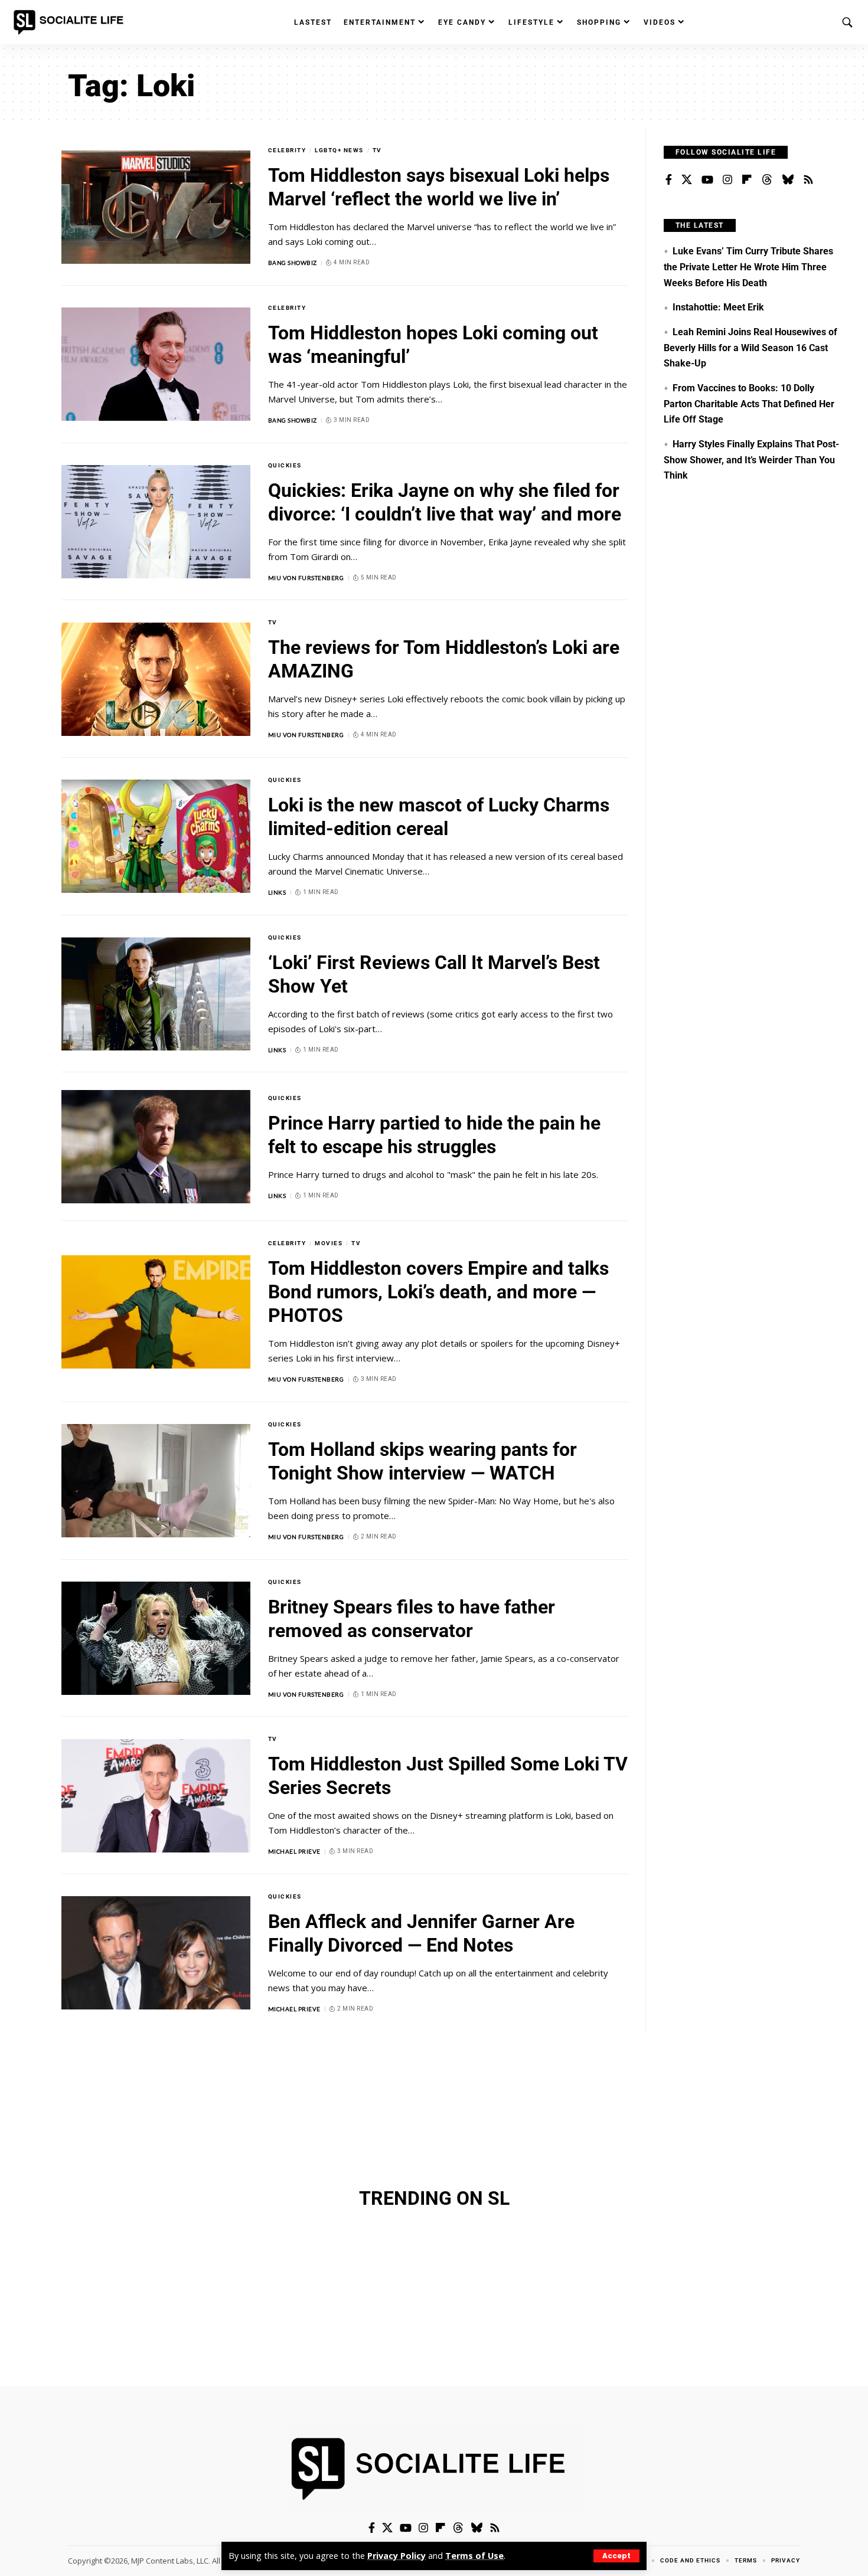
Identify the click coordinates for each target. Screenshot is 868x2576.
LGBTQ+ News (339, 150)
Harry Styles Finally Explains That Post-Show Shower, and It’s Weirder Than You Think (751, 460)
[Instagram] (727, 180)
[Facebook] (669, 180)
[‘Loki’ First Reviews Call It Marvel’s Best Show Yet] (156, 994)
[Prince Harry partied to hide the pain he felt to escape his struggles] (156, 1147)
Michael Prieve (294, 1851)
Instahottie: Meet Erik (718, 307)
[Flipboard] (747, 180)
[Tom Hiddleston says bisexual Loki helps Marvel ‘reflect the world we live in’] (156, 207)
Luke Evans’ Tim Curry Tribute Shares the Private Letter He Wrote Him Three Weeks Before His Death (748, 267)
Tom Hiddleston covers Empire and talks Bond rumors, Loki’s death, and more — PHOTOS (438, 1292)
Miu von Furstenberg (306, 578)
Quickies (285, 465)
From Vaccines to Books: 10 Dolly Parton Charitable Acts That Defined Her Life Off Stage (749, 404)
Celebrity (287, 150)
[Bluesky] (788, 180)
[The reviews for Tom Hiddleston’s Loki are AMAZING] (156, 679)
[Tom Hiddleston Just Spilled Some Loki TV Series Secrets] (156, 1796)
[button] (616, 2556)
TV (377, 150)
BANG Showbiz (293, 263)
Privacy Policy (397, 2556)
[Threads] (767, 180)
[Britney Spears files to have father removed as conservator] (156, 1638)
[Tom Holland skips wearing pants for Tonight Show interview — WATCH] (156, 1481)
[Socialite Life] (71, 22)
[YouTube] (707, 180)
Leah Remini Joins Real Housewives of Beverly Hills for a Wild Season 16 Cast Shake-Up (750, 348)
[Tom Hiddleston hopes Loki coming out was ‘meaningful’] (156, 364)
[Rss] (808, 180)
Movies (329, 1243)
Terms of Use (474, 2556)
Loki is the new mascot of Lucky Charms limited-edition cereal (439, 817)
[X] (687, 180)
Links (277, 892)
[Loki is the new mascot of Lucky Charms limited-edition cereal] (156, 836)
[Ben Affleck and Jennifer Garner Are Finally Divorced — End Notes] (156, 1953)
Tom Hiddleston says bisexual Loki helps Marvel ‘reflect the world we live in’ (439, 187)
